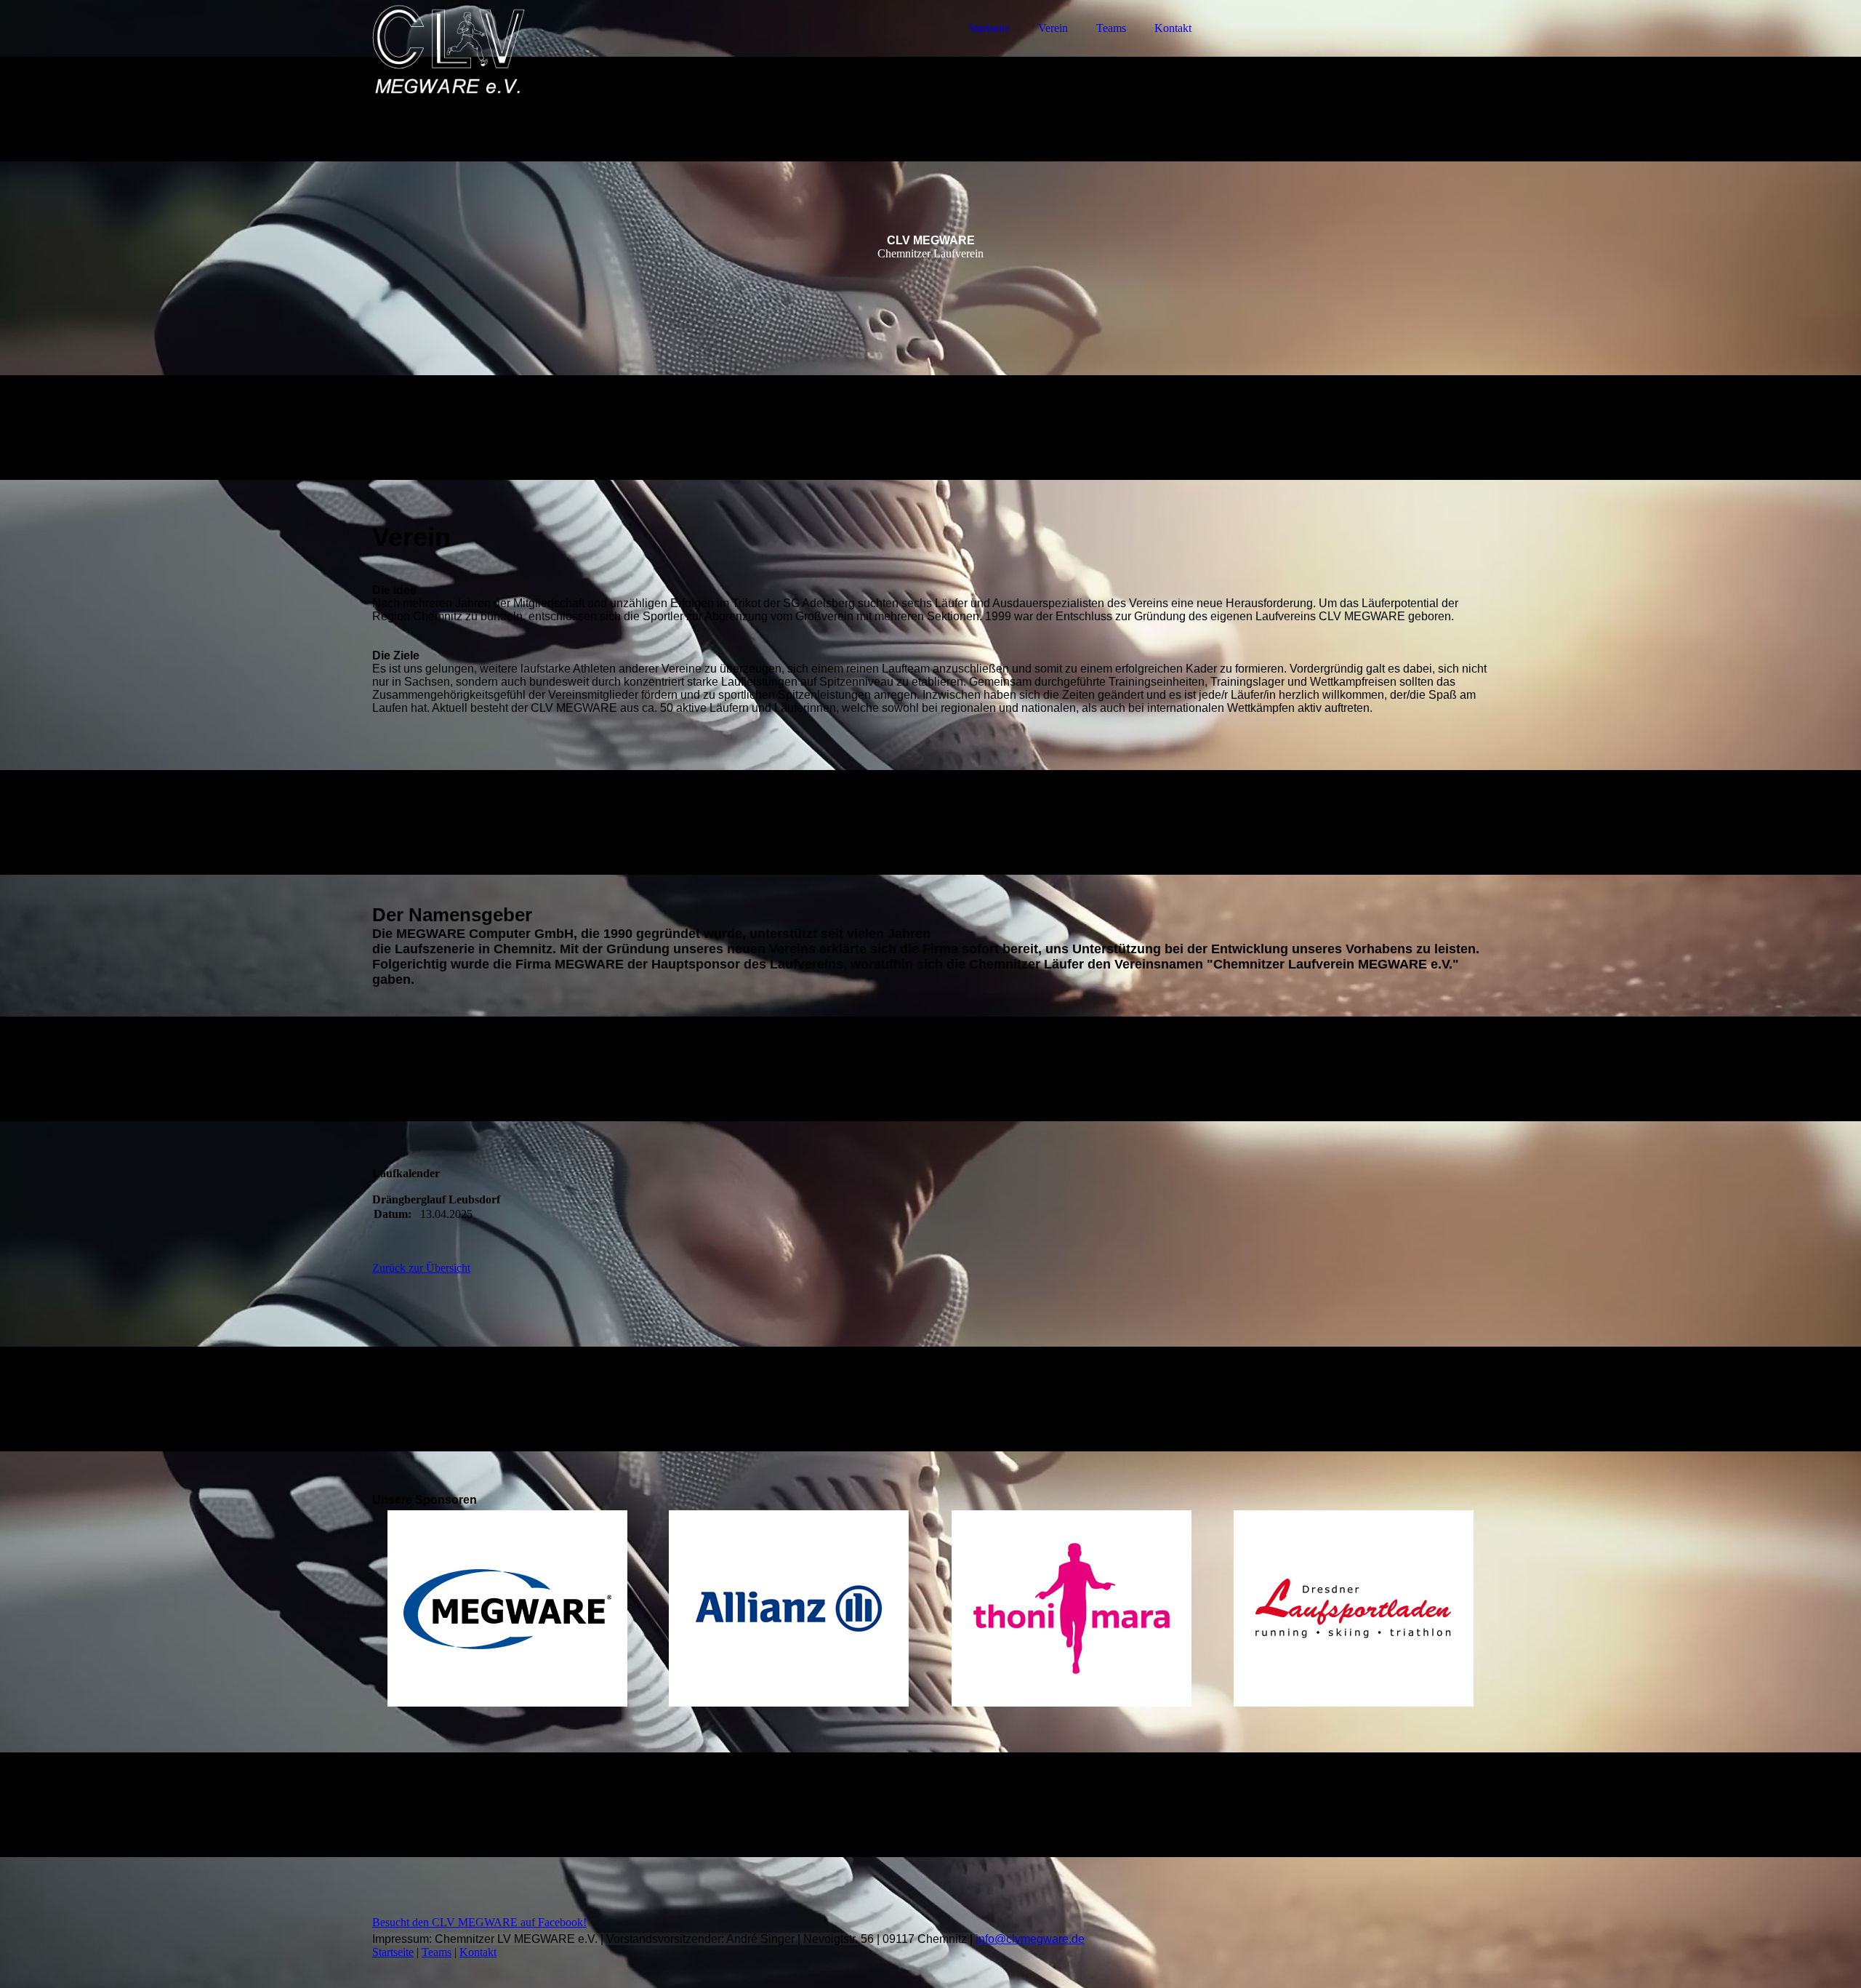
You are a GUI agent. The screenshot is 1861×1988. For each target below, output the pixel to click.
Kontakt (1173, 28)
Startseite (989, 28)
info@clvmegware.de (1030, 1939)
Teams (1111, 28)
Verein (1053, 28)
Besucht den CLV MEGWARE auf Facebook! (479, 1922)
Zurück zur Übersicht (421, 1268)
